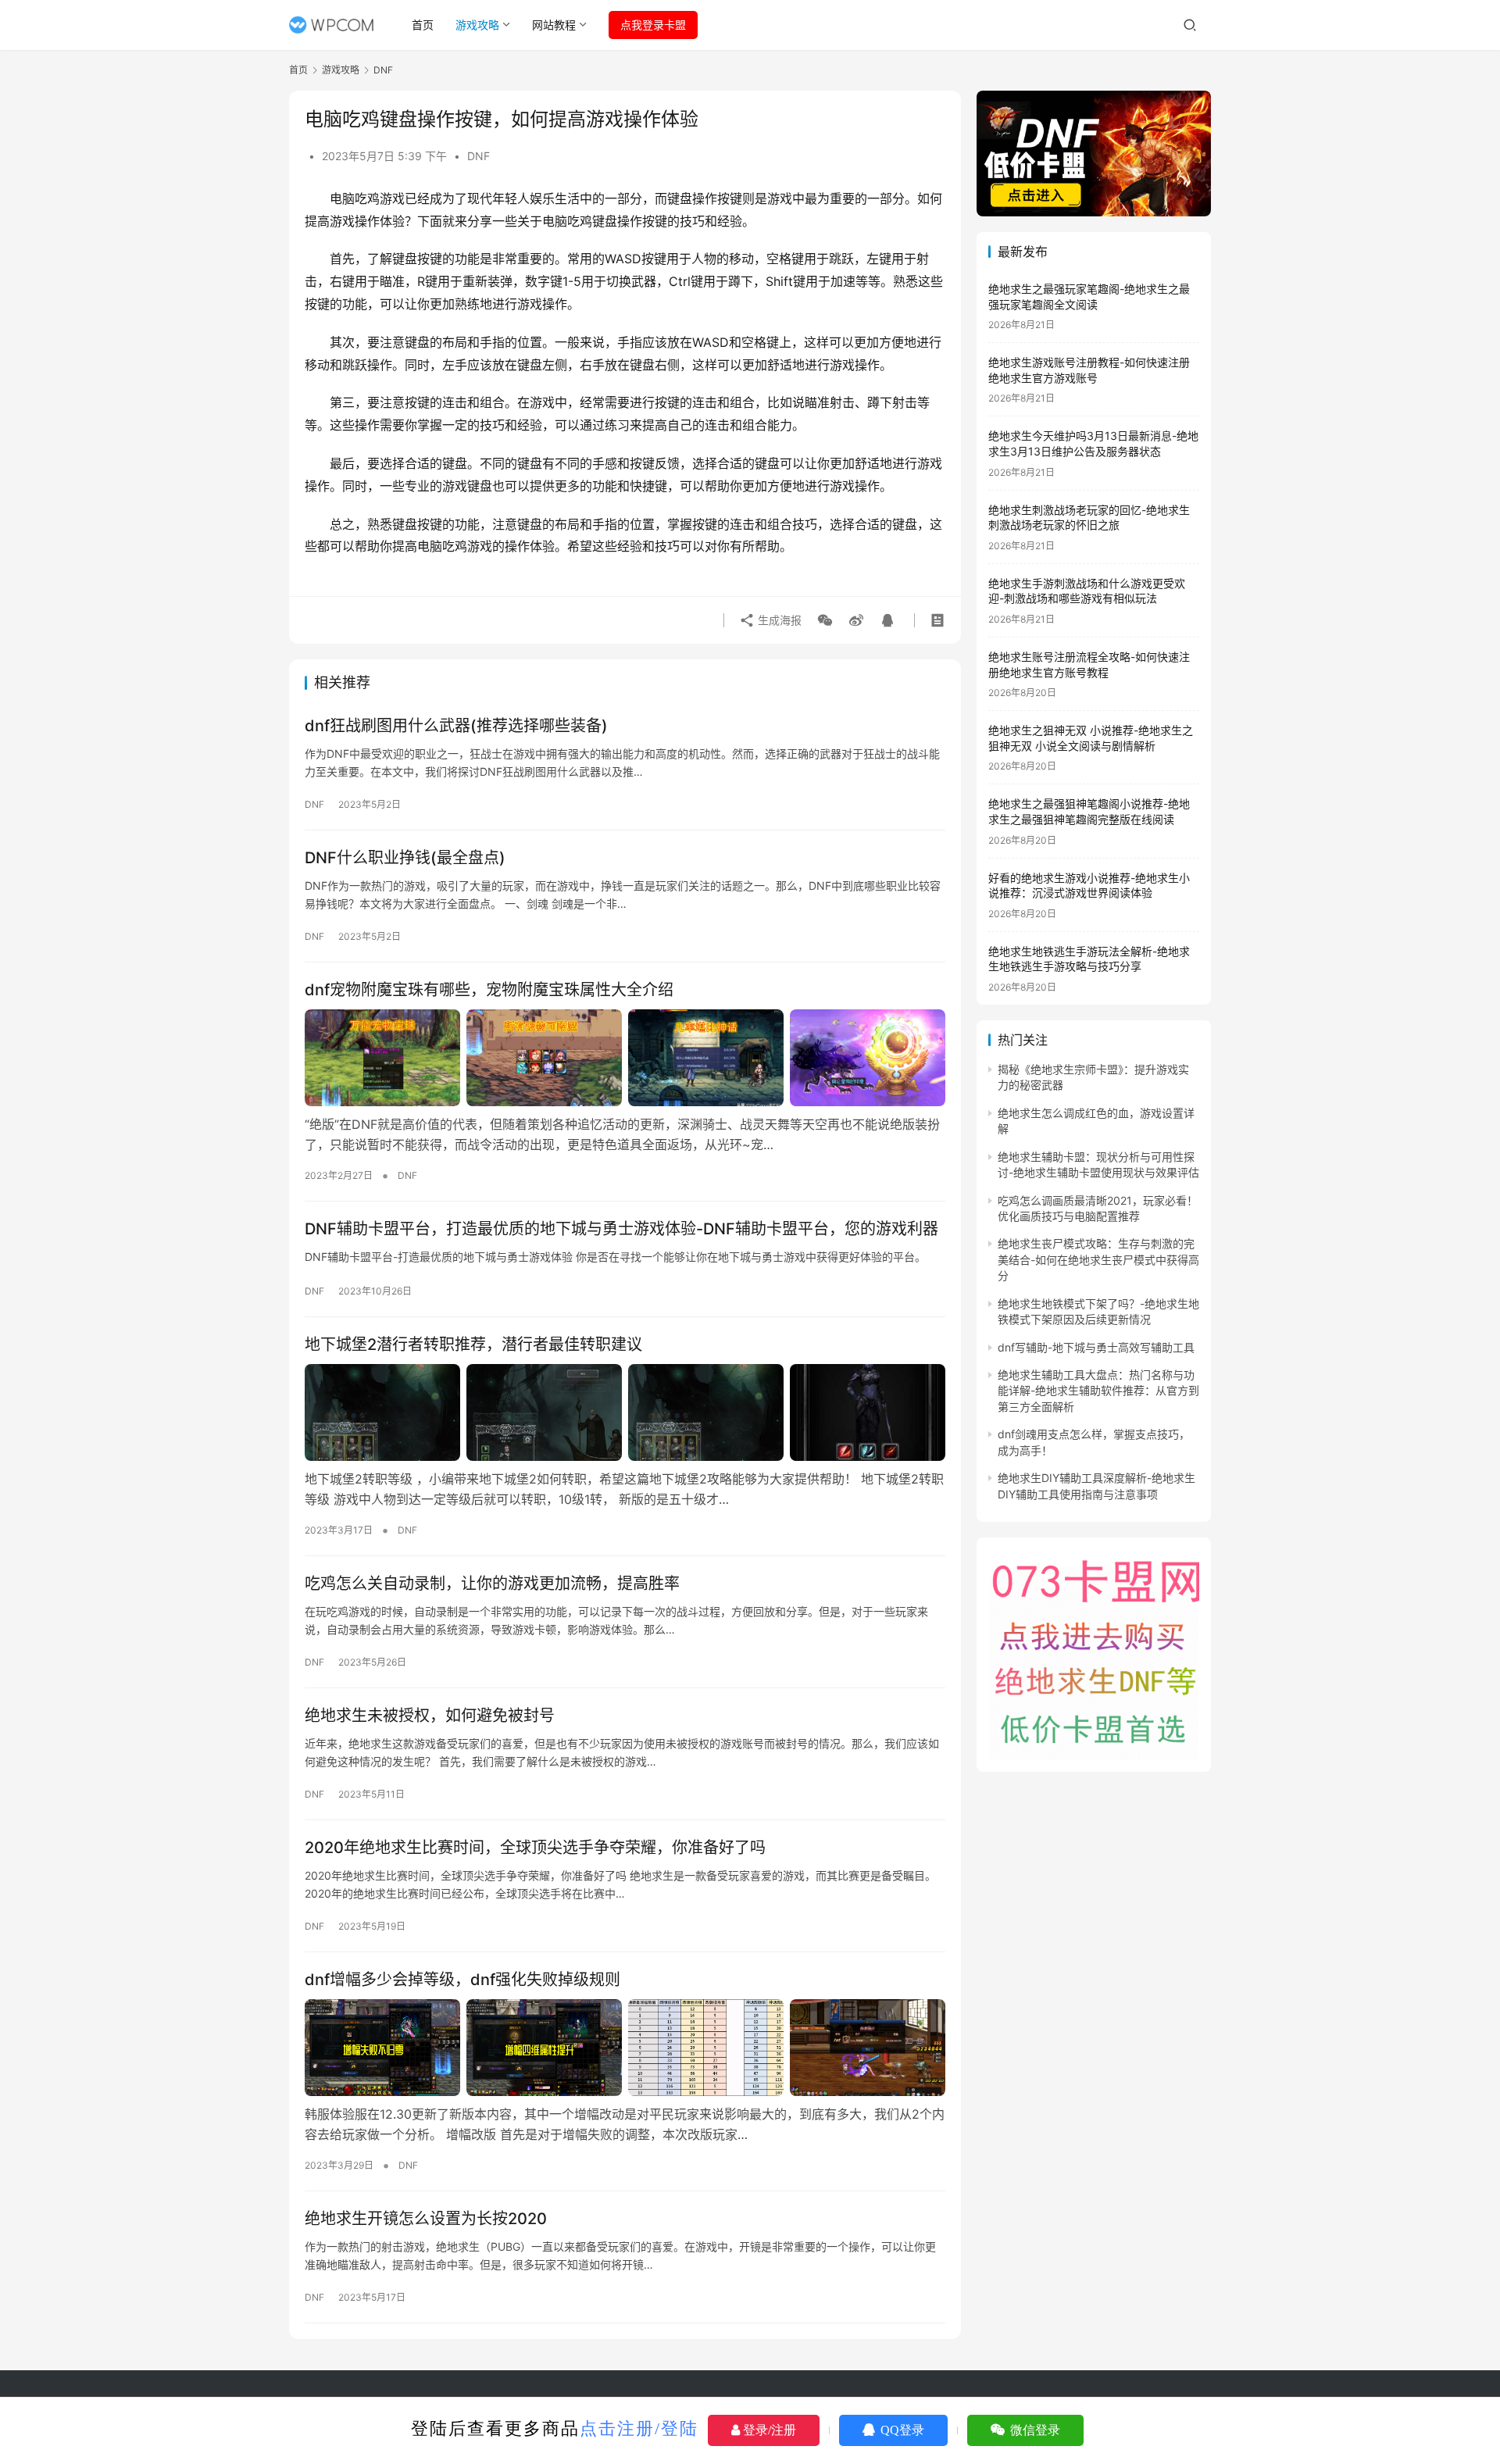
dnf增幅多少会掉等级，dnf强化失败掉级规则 (462, 1980)
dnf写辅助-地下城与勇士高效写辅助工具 (1096, 1347)
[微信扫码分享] (825, 620)
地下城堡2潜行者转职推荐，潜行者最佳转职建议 (473, 1344)
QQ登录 (901, 2430)
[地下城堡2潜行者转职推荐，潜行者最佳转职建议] (625, 1412)
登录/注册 (768, 2430)
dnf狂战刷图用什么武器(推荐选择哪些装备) (456, 726)
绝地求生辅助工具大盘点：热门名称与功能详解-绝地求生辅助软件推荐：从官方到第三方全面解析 (1098, 1391)
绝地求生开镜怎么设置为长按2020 (426, 2219)
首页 (423, 25)
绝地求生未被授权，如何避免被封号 (430, 1716)
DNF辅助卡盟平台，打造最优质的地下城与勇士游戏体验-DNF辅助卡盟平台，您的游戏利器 (621, 1229)
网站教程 (554, 25)
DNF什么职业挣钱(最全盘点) (405, 858)
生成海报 (778, 620)
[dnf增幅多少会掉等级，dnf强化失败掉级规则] (625, 2048)
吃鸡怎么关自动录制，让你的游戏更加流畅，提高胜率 (492, 1584)
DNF (479, 156)
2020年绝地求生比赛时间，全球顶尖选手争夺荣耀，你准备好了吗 (535, 1848)
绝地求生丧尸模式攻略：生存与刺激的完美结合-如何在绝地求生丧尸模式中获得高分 (1098, 1259)
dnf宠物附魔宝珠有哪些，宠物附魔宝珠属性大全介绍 (489, 990)
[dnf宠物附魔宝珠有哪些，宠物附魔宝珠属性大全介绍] (625, 1058)
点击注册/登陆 (639, 2428)
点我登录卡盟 (653, 25)
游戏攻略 (477, 25)
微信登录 (1034, 2430)
